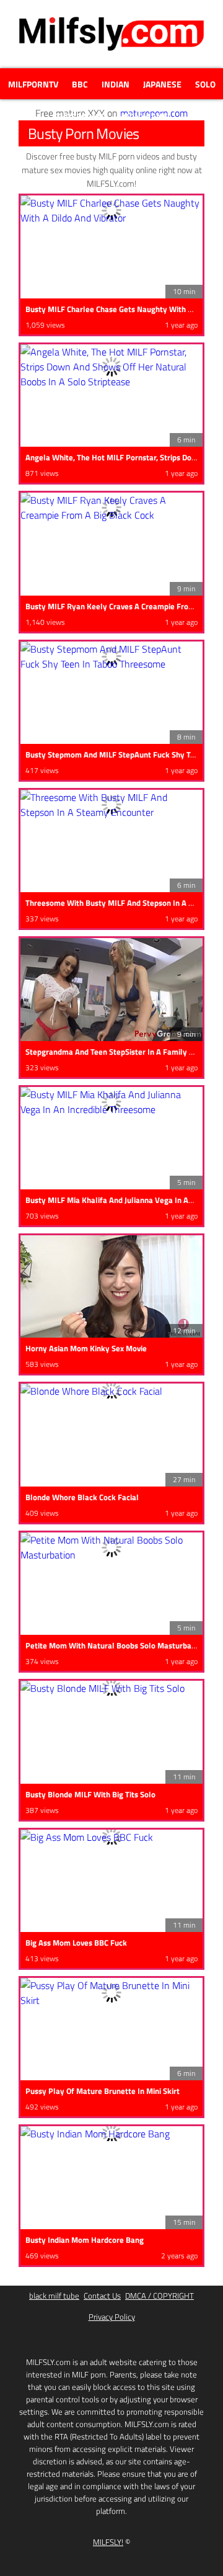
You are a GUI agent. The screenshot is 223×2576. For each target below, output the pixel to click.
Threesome (80, 116)
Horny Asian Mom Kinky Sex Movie (86, 1348)
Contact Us (102, 2296)
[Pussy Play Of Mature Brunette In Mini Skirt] (111, 1993)
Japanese (162, 84)
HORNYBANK (142, 116)
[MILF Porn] (111, 50)
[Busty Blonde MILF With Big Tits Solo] (111, 1688)
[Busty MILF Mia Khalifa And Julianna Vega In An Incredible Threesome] (111, 1102)
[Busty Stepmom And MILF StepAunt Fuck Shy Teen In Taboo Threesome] (111, 656)
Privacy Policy (112, 2317)
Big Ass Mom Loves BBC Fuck (76, 1943)
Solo (205, 84)
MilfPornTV (33, 84)
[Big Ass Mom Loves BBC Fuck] (111, 1837)
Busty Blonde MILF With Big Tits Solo (90, 1794)
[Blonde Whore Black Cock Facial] (111, 1391)
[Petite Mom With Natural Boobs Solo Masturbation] (111, 1547)
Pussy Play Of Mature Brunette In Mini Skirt (103, 2091)
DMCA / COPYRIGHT (160, 2296)
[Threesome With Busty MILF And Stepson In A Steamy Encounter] (111, 805)
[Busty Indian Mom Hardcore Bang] (111, 2134)
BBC (80, 84)
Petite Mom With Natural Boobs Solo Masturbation (115, 1645)
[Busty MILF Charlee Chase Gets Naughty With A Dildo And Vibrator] (111, 210)
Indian (116, 84)
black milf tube (54, 2296)
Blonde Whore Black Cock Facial (82, 1497)
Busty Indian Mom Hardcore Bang (85, 2240)
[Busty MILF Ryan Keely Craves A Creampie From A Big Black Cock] (111, 508)
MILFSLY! (108, 2542)
